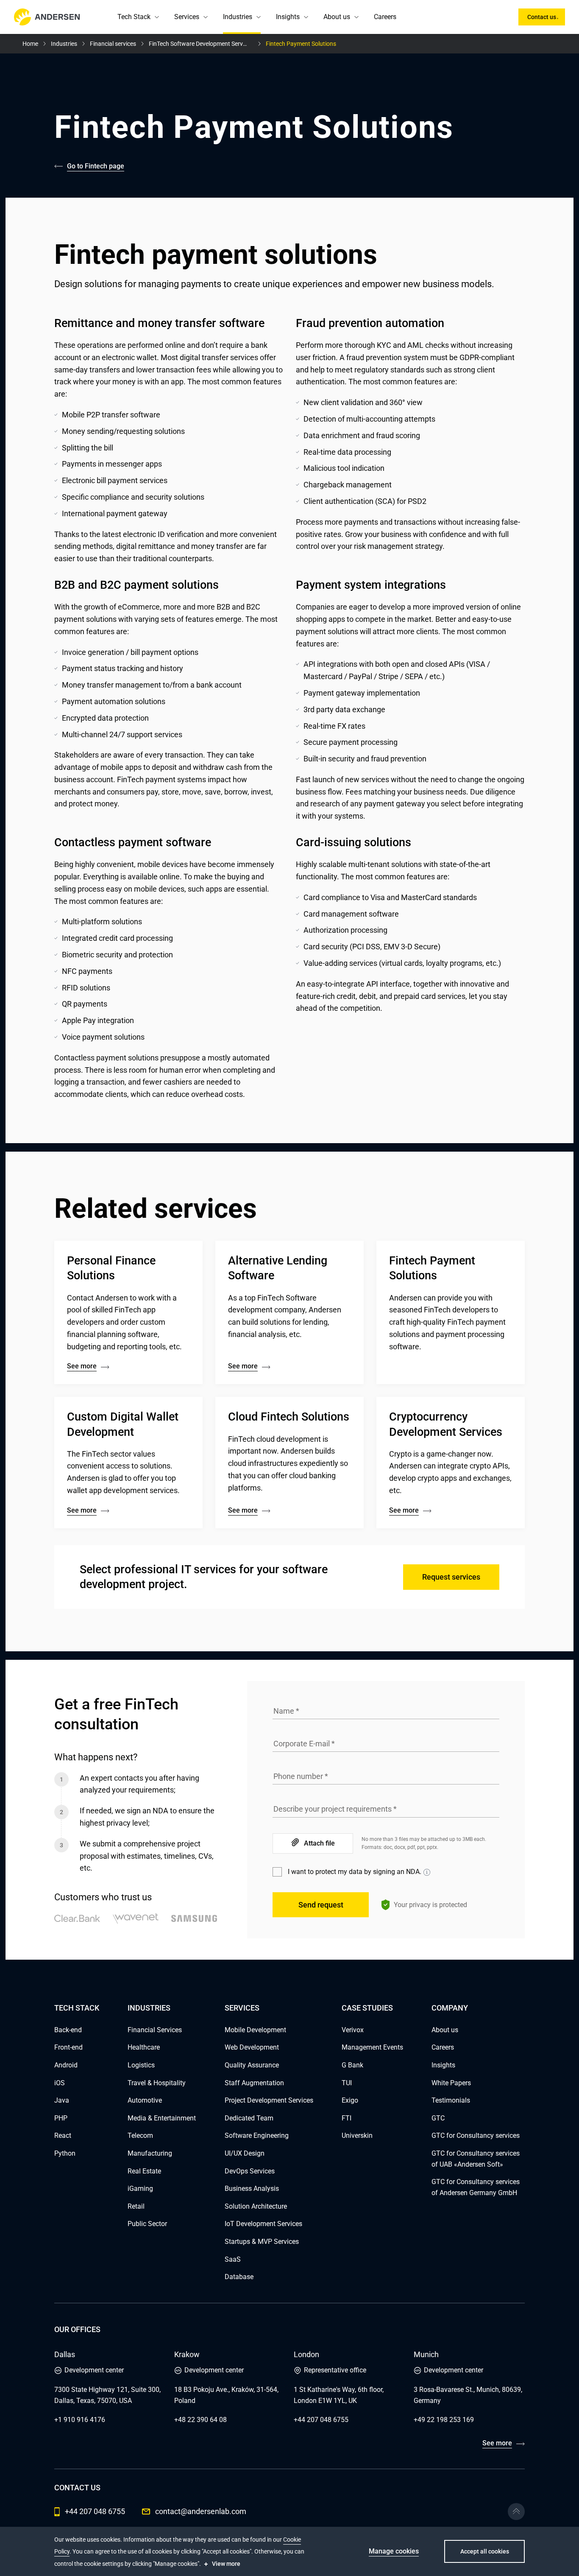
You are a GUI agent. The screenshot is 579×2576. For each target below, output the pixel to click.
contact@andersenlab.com (201, 2511)
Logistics (141, 2065)
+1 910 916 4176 (80, 2420)
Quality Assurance (252, 2065)
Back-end (68, 2030)
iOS (60, 2083)
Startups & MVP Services (262, 2242)
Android (66, 2065)
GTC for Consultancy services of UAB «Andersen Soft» (476, 2159)
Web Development (252, 2047)
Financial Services (155, 2030)
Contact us (542, 17)
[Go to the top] (516, 2512)
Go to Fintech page (96, 166)
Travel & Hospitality (157, 2083)
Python (65, 2153)
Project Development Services (269, 2100)
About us (337, 17)
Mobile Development (255, 2030)
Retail (136, 2206)
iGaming (140, 2189)
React (63, 2135)
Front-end (68, 2047)
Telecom (140, 2135)
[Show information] (427, 1872)
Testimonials (451, 2100)
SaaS (233, 2259)
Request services (451, 1577)
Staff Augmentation (254, 2083)
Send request (321, 1905)
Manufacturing (150, 2153)
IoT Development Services (263, 2224)
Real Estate (144, 2171)
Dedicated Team (249, 2118)
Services (187, 17)
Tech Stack (134, 17)
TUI (347, 2083)
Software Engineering (257, 2135)
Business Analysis (252, 2189)
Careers (385, 17)
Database (239, 2277)
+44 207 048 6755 (321, 2420)
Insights (288, 17)
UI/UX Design (245, 2153)
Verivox (353, 2030)
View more (226, 2564)
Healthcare (144, 2047)
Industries (238, 17)
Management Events (372, 2047)
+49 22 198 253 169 (444, 2420)
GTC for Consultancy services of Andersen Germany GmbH (476, 2187)
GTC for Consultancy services (476, 2135)
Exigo (350, 2100)
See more (497, 2443)
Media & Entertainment (162, 2118)
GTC (438, 2118)
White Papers (451, 2083)
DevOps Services (250, 2171)
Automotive (145, 2100)
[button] (157, 17)
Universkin (357, 2135)
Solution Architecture (256, 2206)
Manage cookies (394, 2551)
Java (62, 2100)
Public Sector (147, 2224)
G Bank (352, 2065)
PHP (61, 2118)
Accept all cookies (485, 2551)
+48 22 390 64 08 (200, 2420)
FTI (347, 2118)
